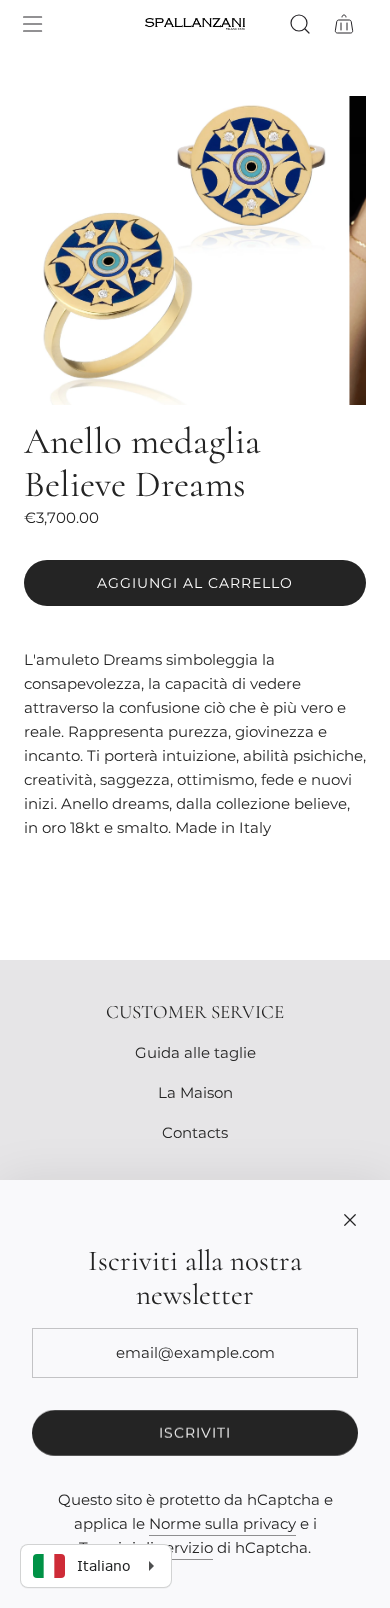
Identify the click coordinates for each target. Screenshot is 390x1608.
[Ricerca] (300, 24)
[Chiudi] (350, 1220)
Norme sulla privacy (222, 1523)
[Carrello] (344, 24)
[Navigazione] (32, 24)
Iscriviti (195, 1433)
